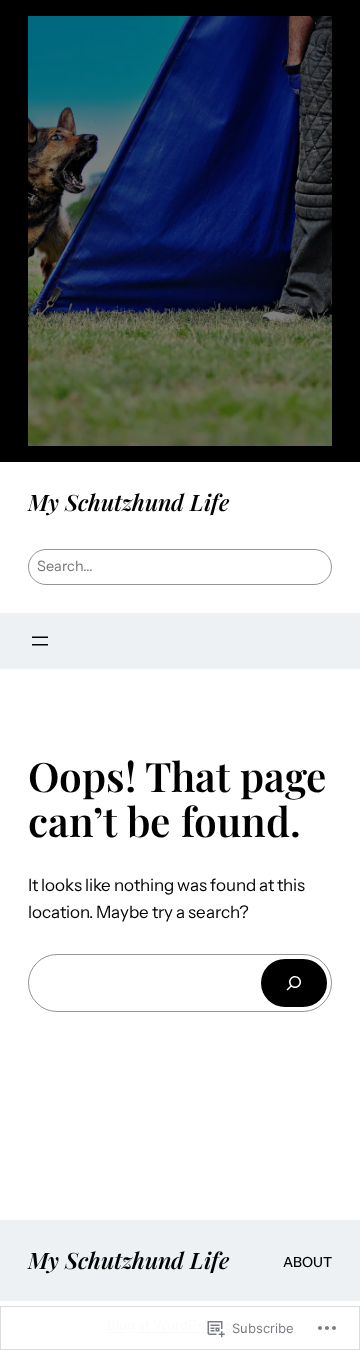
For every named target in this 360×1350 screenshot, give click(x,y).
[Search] (294, 982)
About (307, 1262)
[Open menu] (40, 641)
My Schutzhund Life (128, 502)
